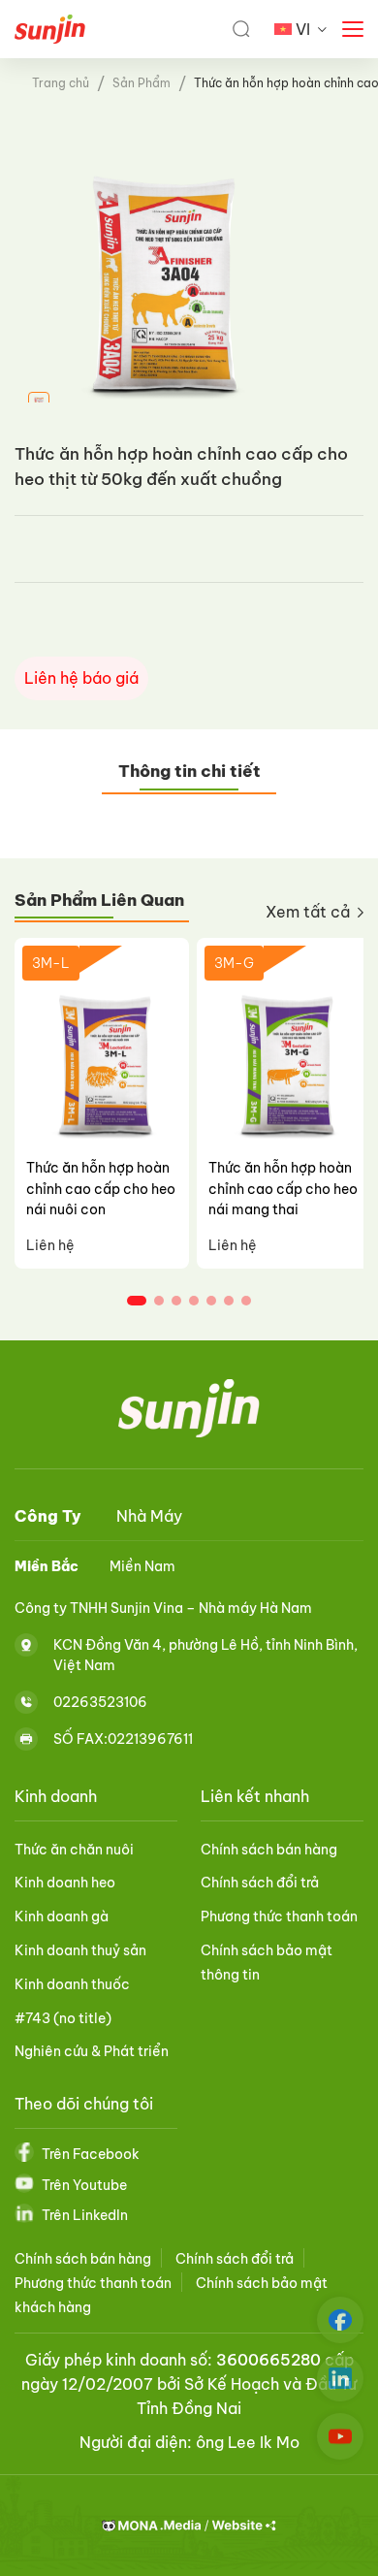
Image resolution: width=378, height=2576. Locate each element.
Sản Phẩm (142, 83)
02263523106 (100, 1702)
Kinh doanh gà (62, 1916)
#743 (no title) (63, 2018)
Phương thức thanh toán (279, 1916)
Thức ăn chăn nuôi (74, 1850)
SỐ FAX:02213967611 (123, 1739)
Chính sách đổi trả (260, 1883)
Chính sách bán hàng (269, 1850)
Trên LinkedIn (85, 2215)
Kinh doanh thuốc (72, 1984)
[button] (137, 1301)
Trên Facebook (91, 2154)
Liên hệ (50, 1245)
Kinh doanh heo (65, 1883)
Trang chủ (61, 83)
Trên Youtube (84, 2185)
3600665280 (268, 2360)
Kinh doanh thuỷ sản (80, 1950)
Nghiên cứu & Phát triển (92, 2051)
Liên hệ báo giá (81, 678)
